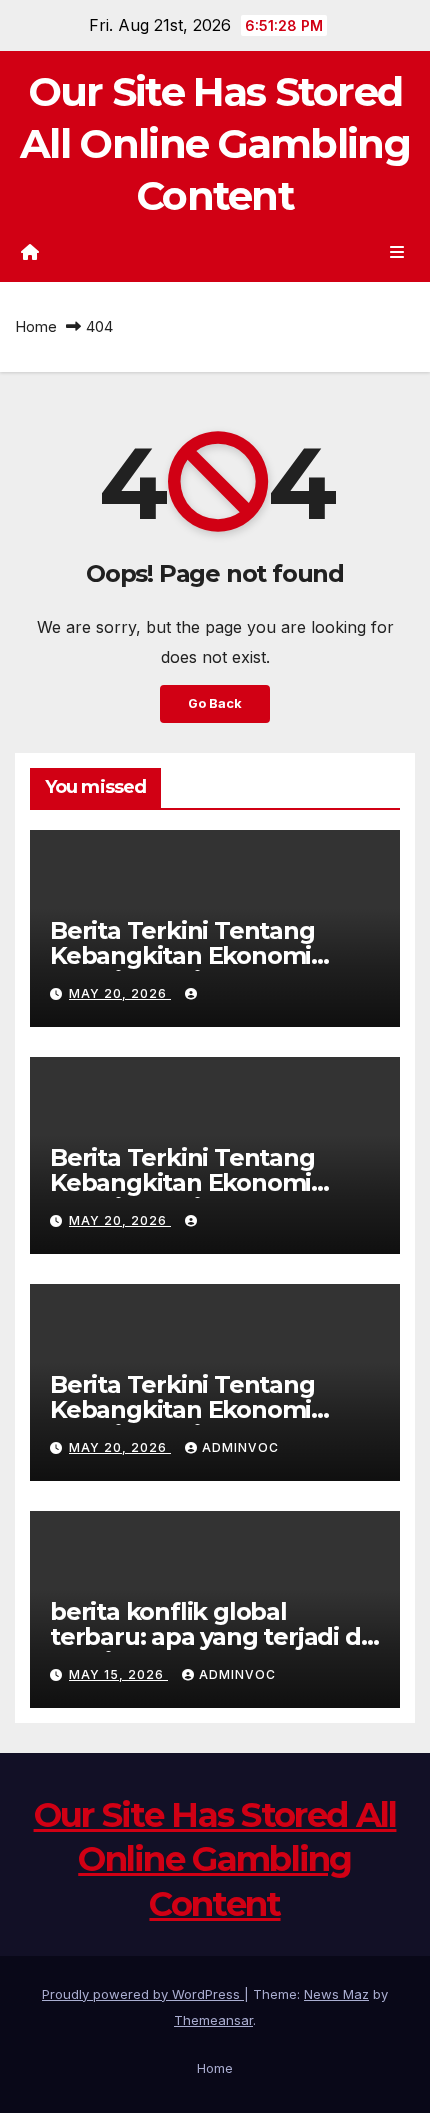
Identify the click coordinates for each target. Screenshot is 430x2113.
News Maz (336, 1994)
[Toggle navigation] (397, 251)
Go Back (215, 703)
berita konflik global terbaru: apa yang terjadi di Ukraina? (208, 1636)
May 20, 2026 (120, 993)
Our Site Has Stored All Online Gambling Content (215, 143)
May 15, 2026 (118, 1674)
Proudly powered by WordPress (143, 1994)
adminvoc (240, 1447)
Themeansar (213, 2020)
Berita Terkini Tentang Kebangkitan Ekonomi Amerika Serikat (182, 955)
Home (36, 326)
